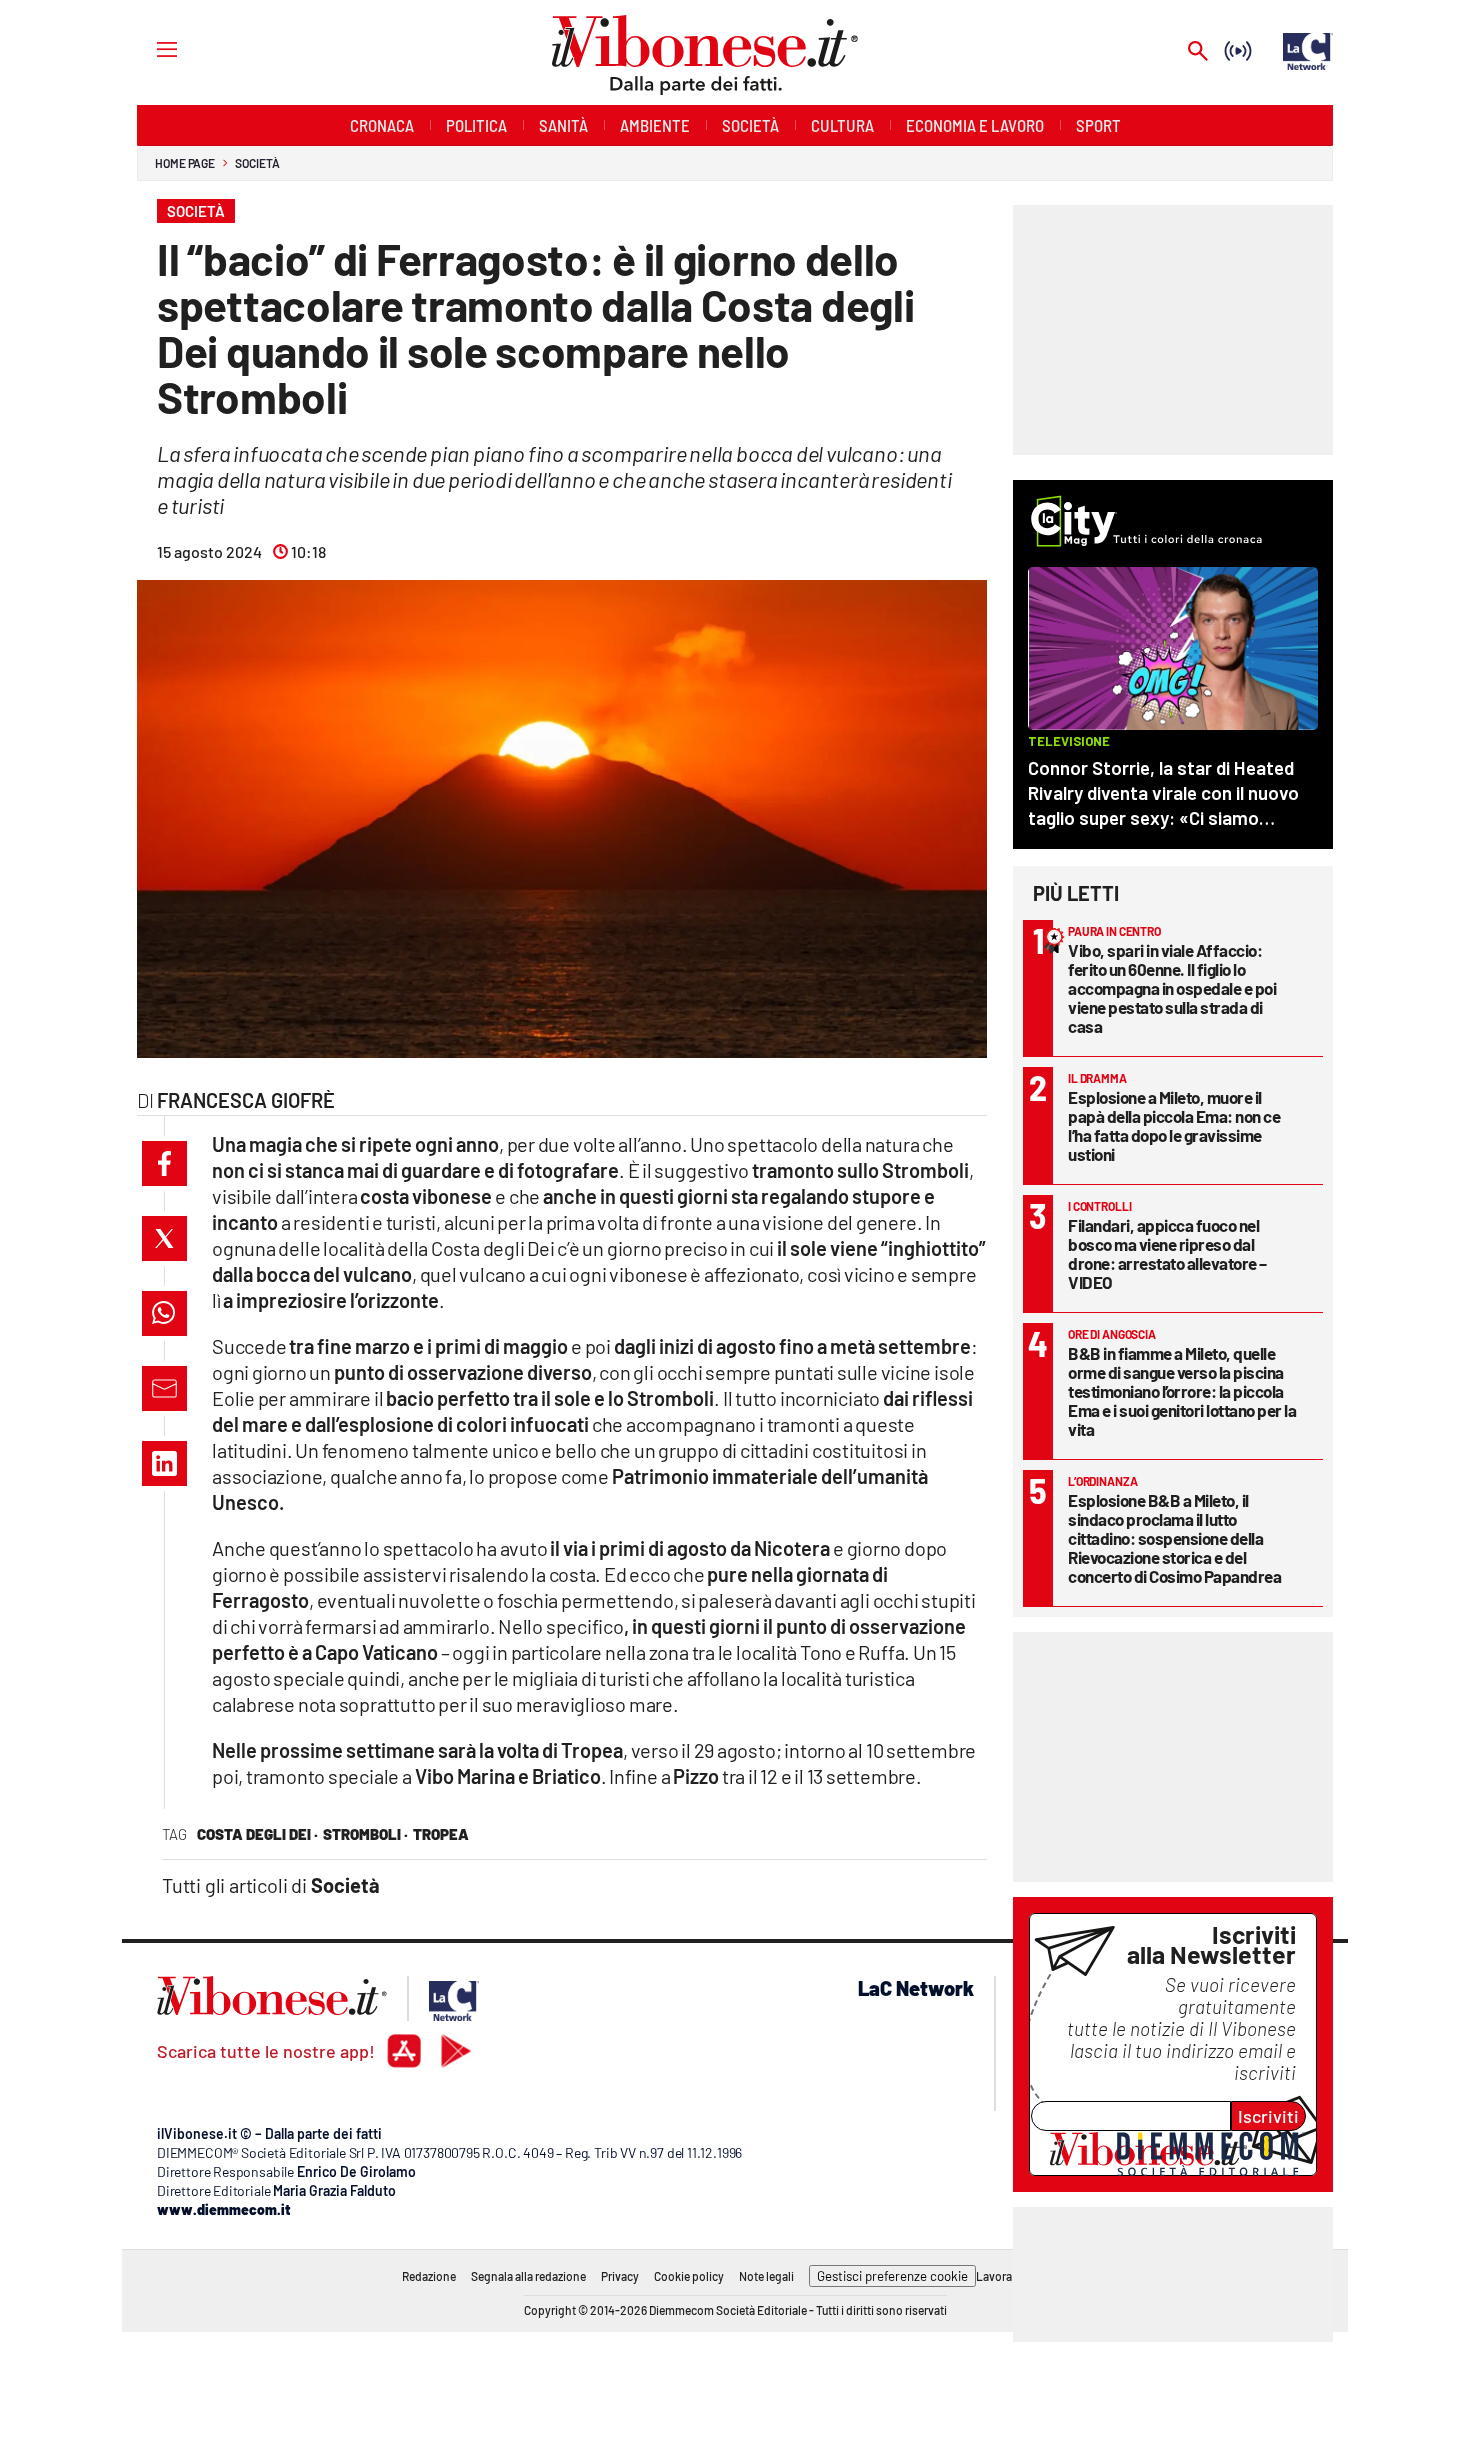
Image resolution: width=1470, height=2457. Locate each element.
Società (257, 163)
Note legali (766, 2276)
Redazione (429, 2276)
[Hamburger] (148, 48)
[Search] (1198, 52)
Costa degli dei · (257, 1834)
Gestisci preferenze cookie (892, 2276)
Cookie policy (689, 2276)
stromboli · (365, 1834)
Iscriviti (1268, 2116)
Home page (185, 163)
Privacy (620, 2276)
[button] (164, 1163)
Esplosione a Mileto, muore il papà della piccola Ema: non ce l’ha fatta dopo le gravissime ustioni (1174, 1125)
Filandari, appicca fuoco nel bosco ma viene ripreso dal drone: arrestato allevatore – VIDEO (1167, 1253)
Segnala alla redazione (528, 2276)
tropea (441, 1834)
